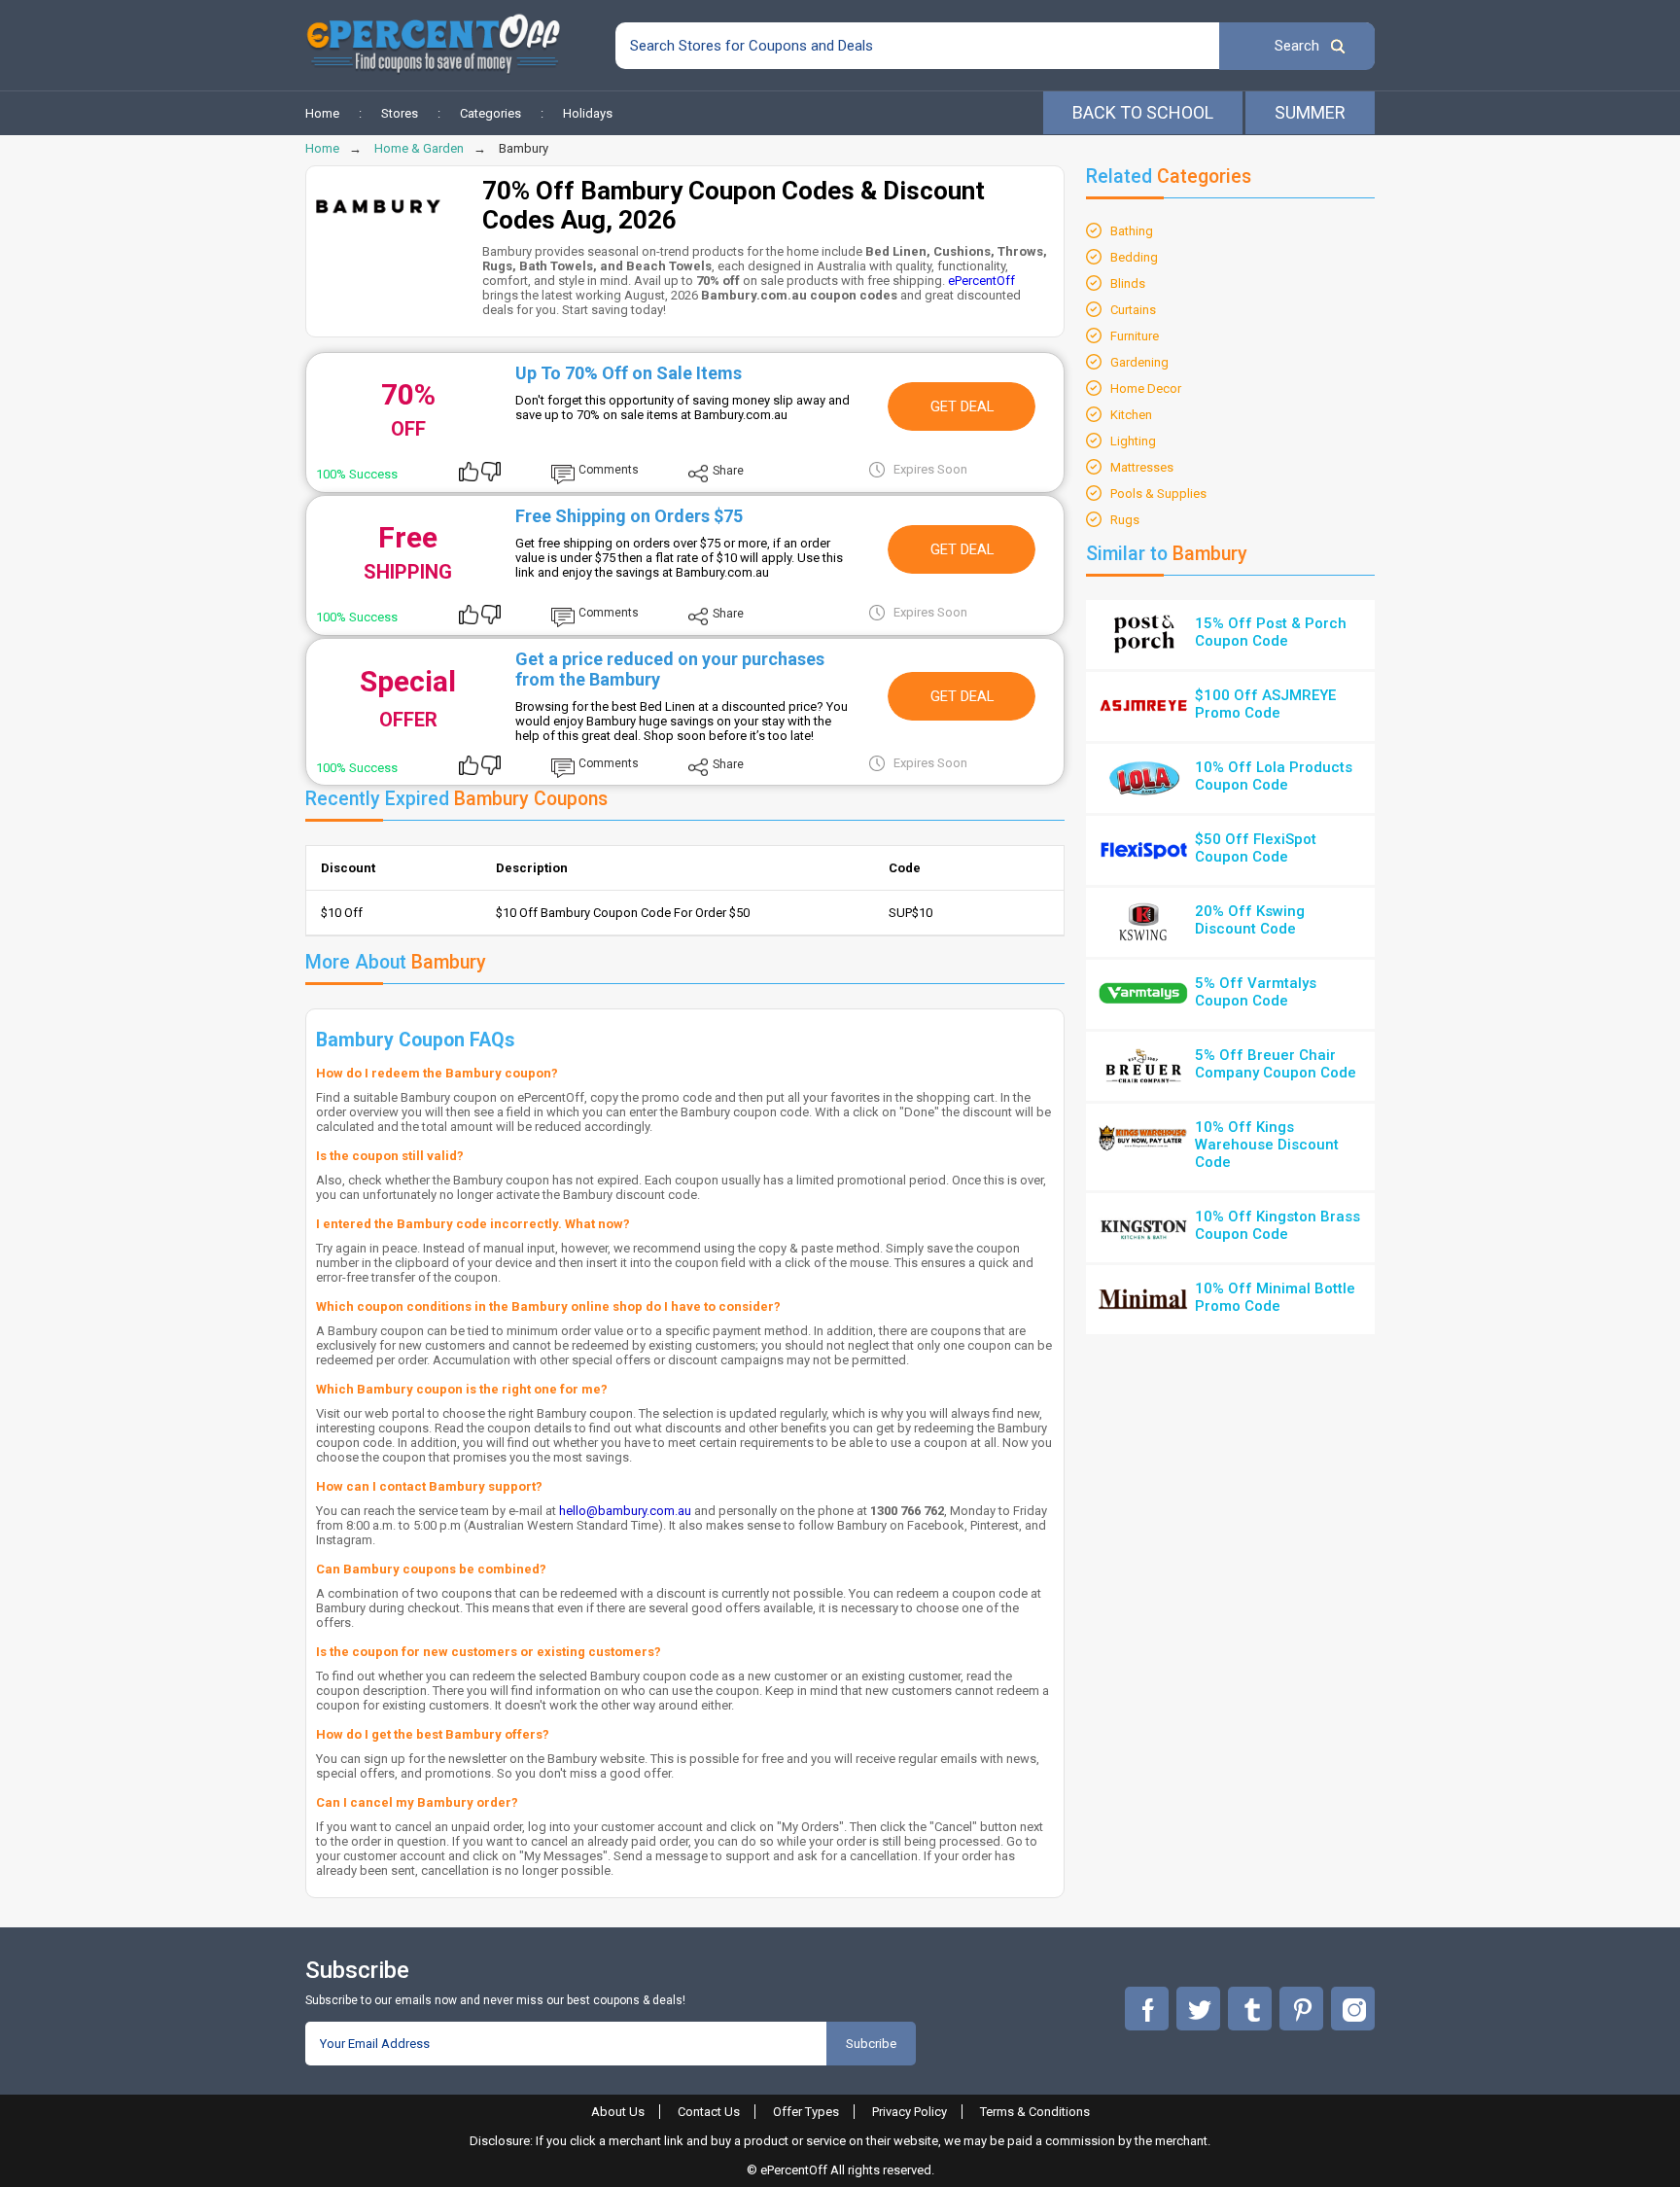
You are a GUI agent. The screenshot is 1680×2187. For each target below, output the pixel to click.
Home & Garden (419, 148)
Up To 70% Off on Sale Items (629, 373)
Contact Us (709, 2112)
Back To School (1143, 112)
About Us (618, 2112)
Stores (400, 113)
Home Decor (1146, 388)
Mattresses (1142, 467)
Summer (1310, 112)
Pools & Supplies (1158, 494)
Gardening (1139, 362)
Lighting (1133, 441)
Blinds (1128, 283)
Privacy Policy (910, 2112)
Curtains (1133, 310)
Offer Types (806, 2112)
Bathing (1132, 231)
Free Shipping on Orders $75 (629, 516)
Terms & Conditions (1035, 2112)
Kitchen (1131, 415)
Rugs (1125, 520)
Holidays (588, 113)
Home (322, 113)
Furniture (1135, 336)
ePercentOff (981, 281)
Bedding (1134, 257)
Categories (490, 113)
